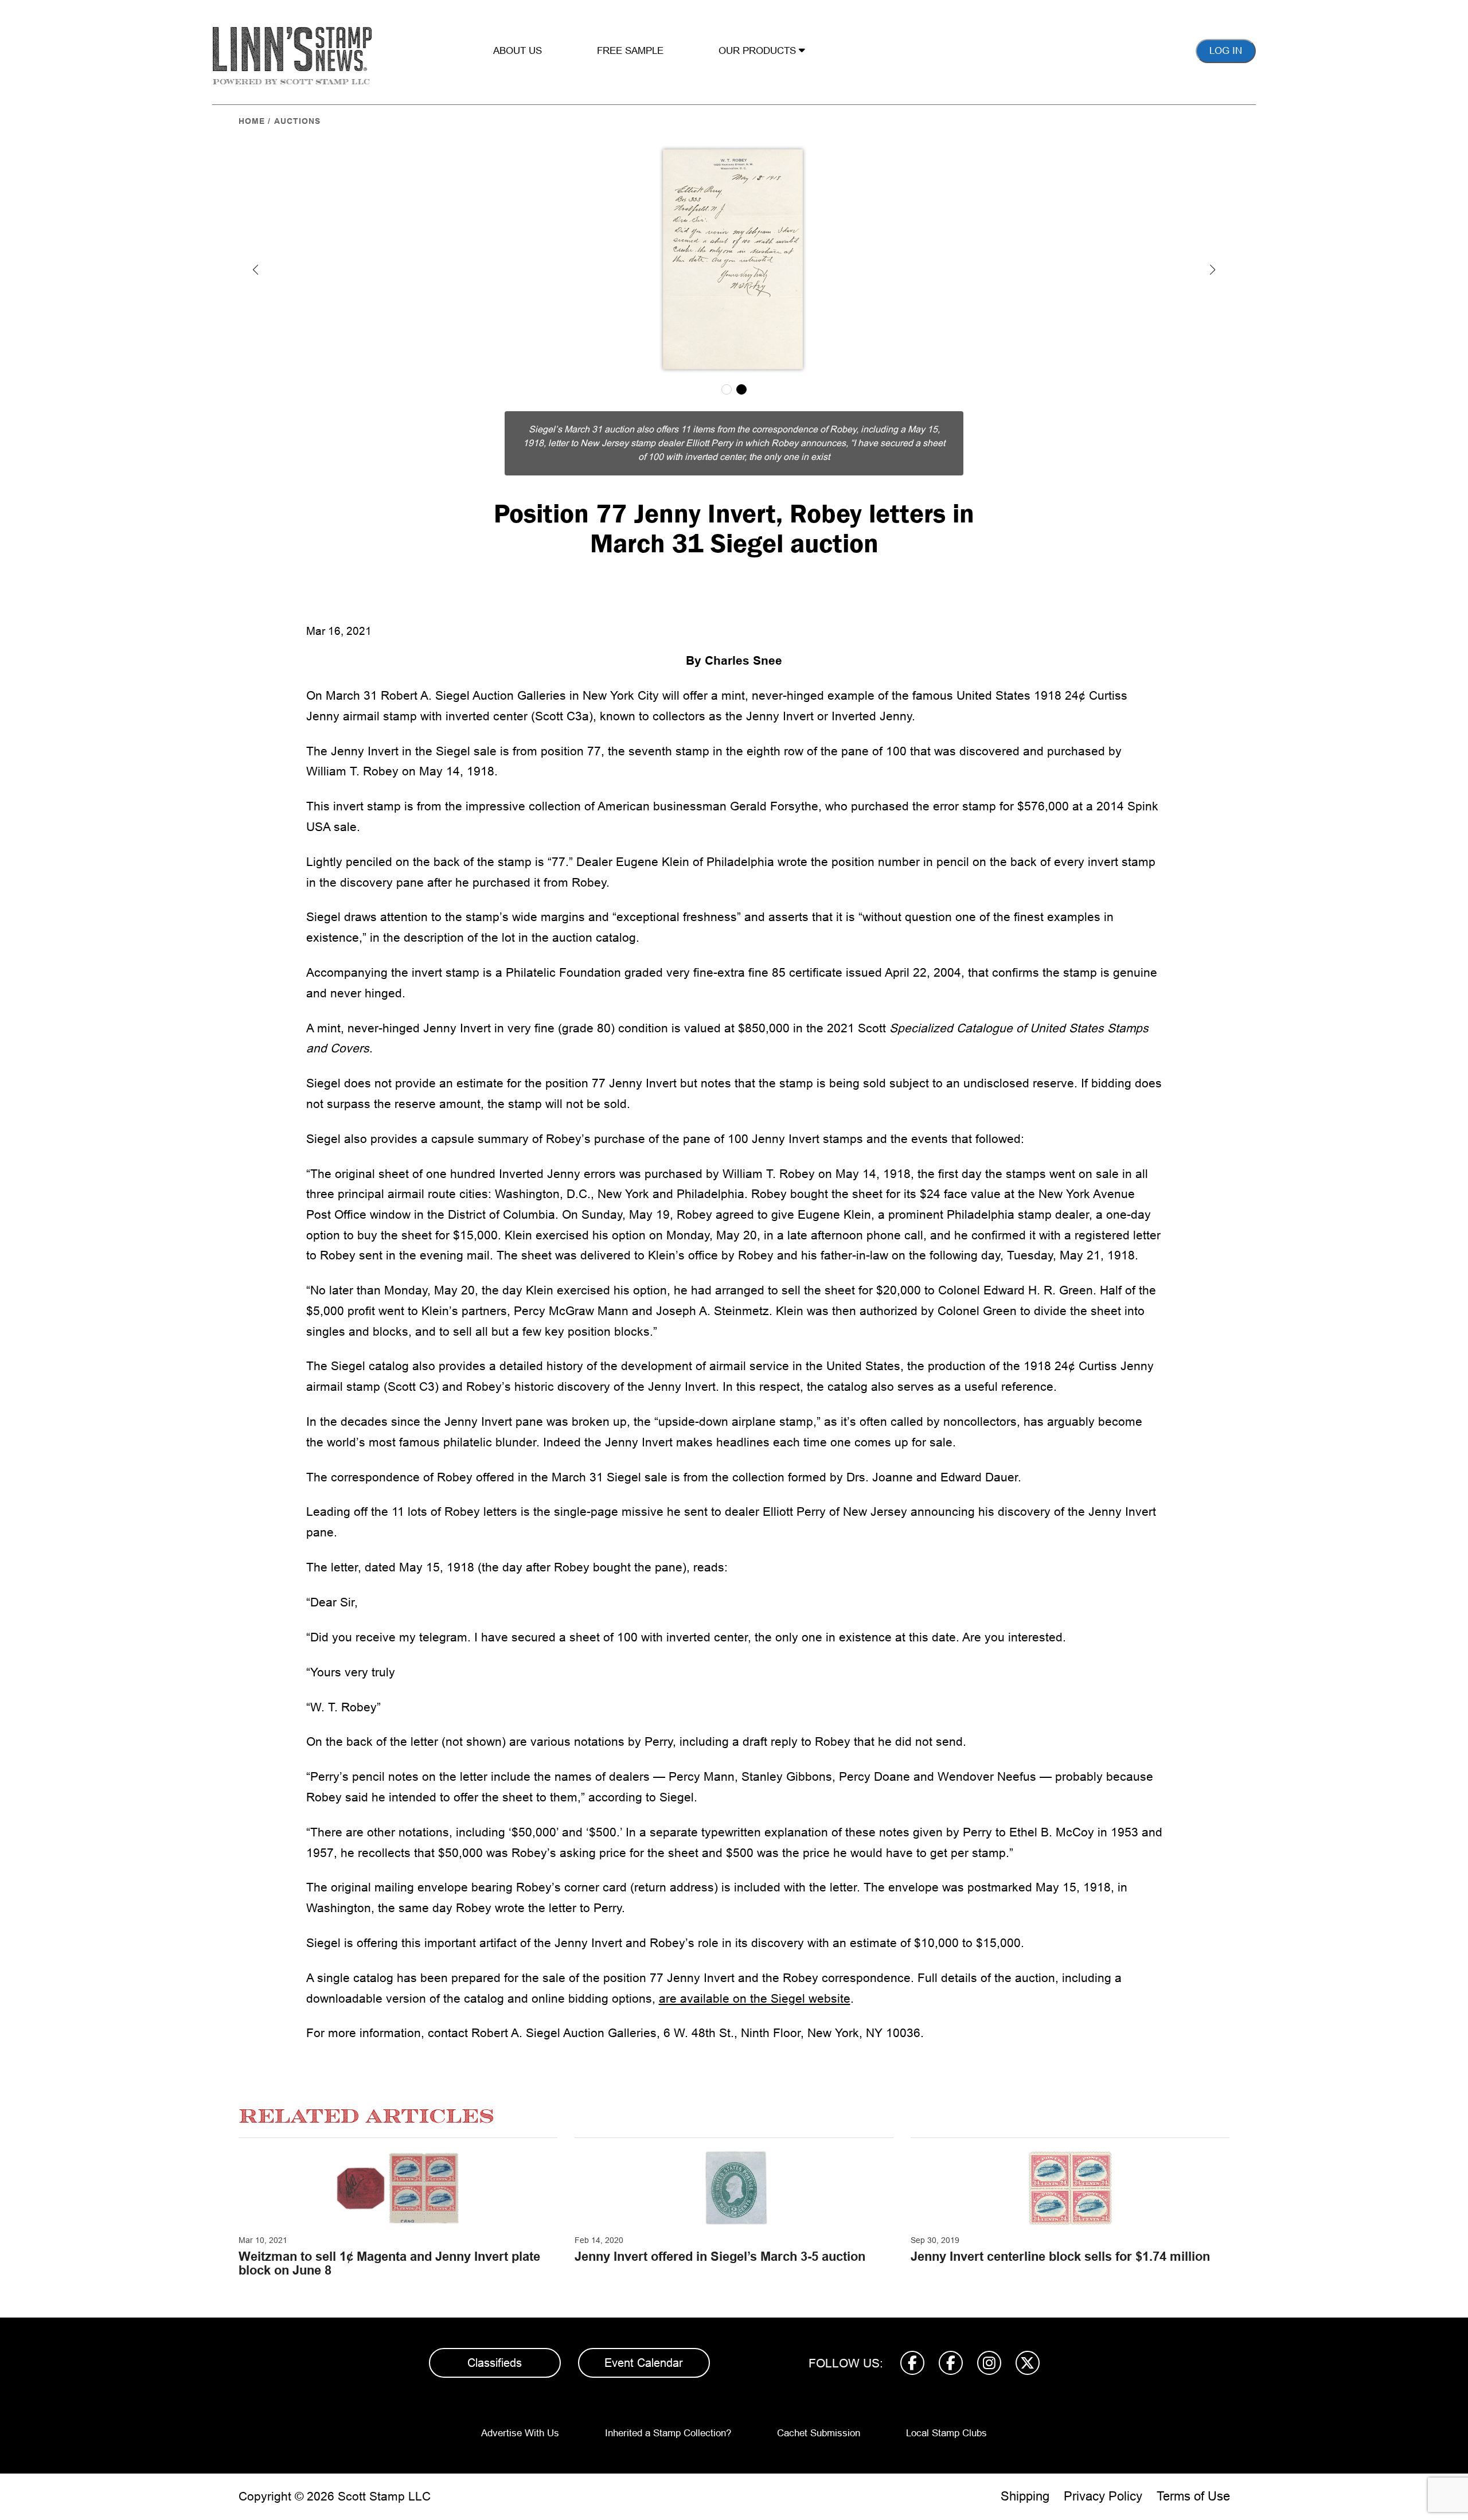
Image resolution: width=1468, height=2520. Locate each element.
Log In (1226, 51)
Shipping (1025, 2496)
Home (252, 121)
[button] (256, 270)
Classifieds (495, 2363)
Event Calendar (644, 2363)
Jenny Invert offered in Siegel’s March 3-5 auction (720, 2256)
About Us (518, 51)
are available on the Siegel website (755, 1998)
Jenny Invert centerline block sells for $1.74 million (1060, 2256)
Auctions (297, 121)
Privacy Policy (1103, 2496)
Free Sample (630, 51)
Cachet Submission (819, 2433)
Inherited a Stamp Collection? (668, 2433)
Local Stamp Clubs (946, 2433)
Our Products (759, 51)
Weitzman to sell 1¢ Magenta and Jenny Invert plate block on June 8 (389, 2263)
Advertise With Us (520, 2433)
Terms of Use (1193, 2496)
